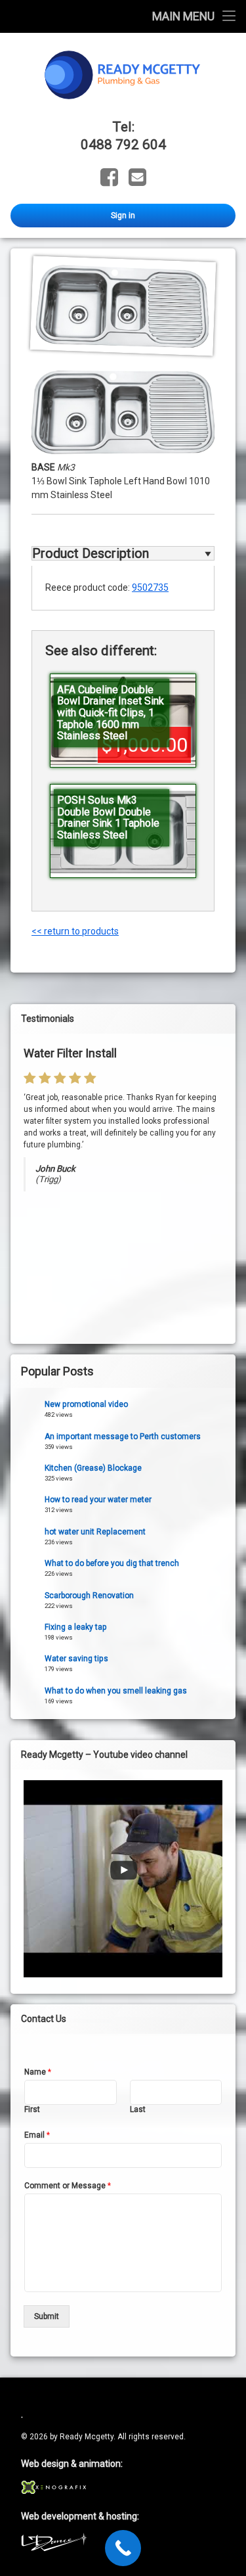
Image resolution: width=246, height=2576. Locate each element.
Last (138, 2109)
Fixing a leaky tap (76, 1627)
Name (38, 2072)
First (32, 2109)
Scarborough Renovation (89, 1596)
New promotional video (86, 1404)
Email (37, 2135)
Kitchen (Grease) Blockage (93, 1468)
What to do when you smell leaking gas (116, 1691)
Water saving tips (76, 1659)
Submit (47, 2316)
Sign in (123, 216)
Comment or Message (68, 2186)
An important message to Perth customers (123, 1437)
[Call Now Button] (123, 2548)
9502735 (150, 587)
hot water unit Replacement (95, 1532)
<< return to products (75, 931)
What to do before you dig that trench (112, 1563)
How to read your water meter (98, 1500)
